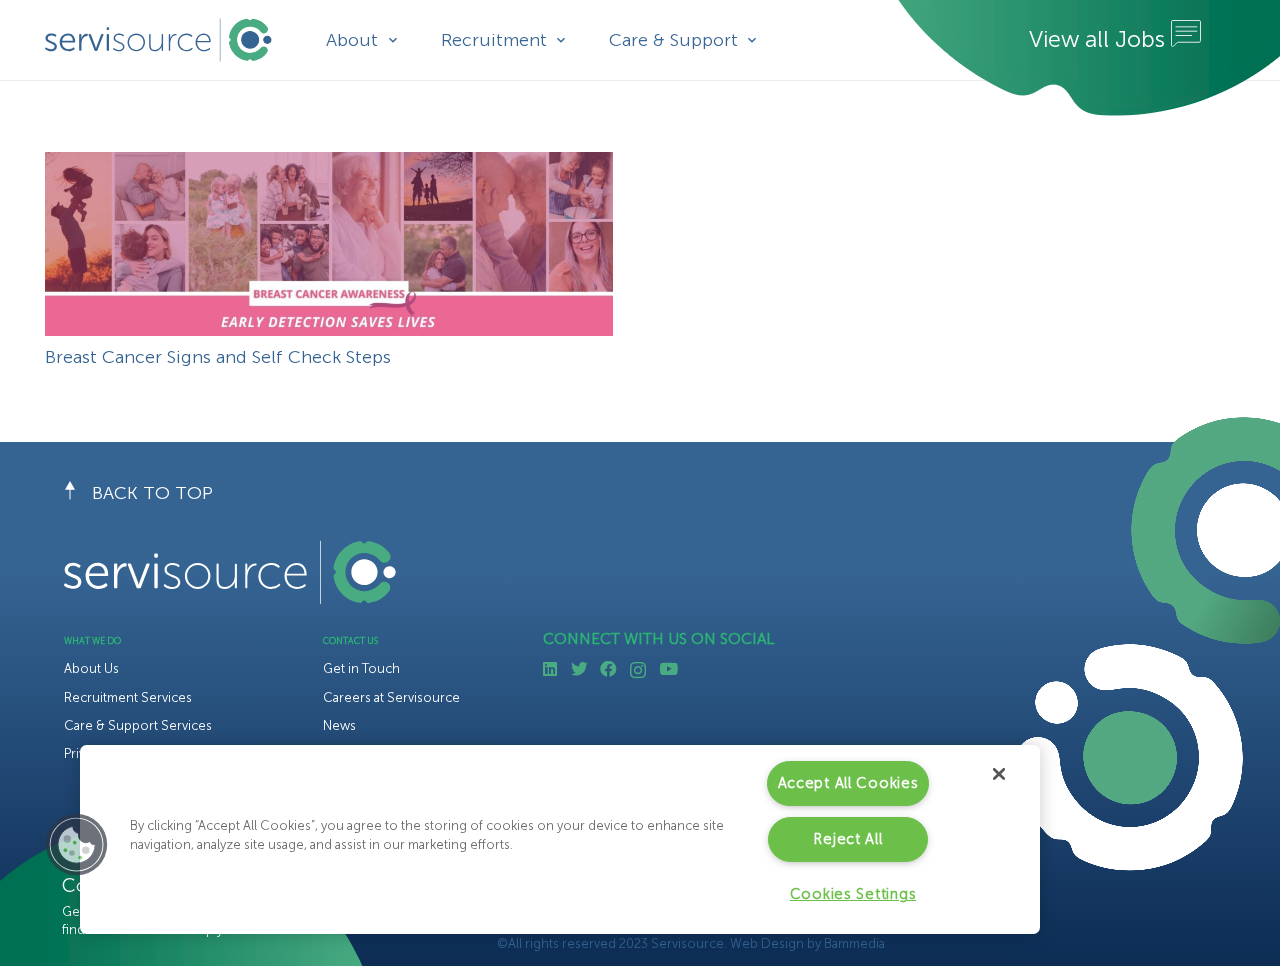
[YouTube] (668, 669)
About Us (91, 668)
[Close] (999, 774)
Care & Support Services (138, 725)
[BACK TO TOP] (78, 494)
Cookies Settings (853, 894)
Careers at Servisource (391, 697)
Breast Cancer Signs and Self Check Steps (218, 357)
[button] (77, 845)
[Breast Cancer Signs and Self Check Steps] (329, 165)
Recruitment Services (128, 697)
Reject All (847, 839)
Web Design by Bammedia (807, 943)
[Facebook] (608, 669)
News (339, 725)
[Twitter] (579, 669)
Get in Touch (361, 668)
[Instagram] (638, 670)
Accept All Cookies (848, 783)
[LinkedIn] (550, 669)
